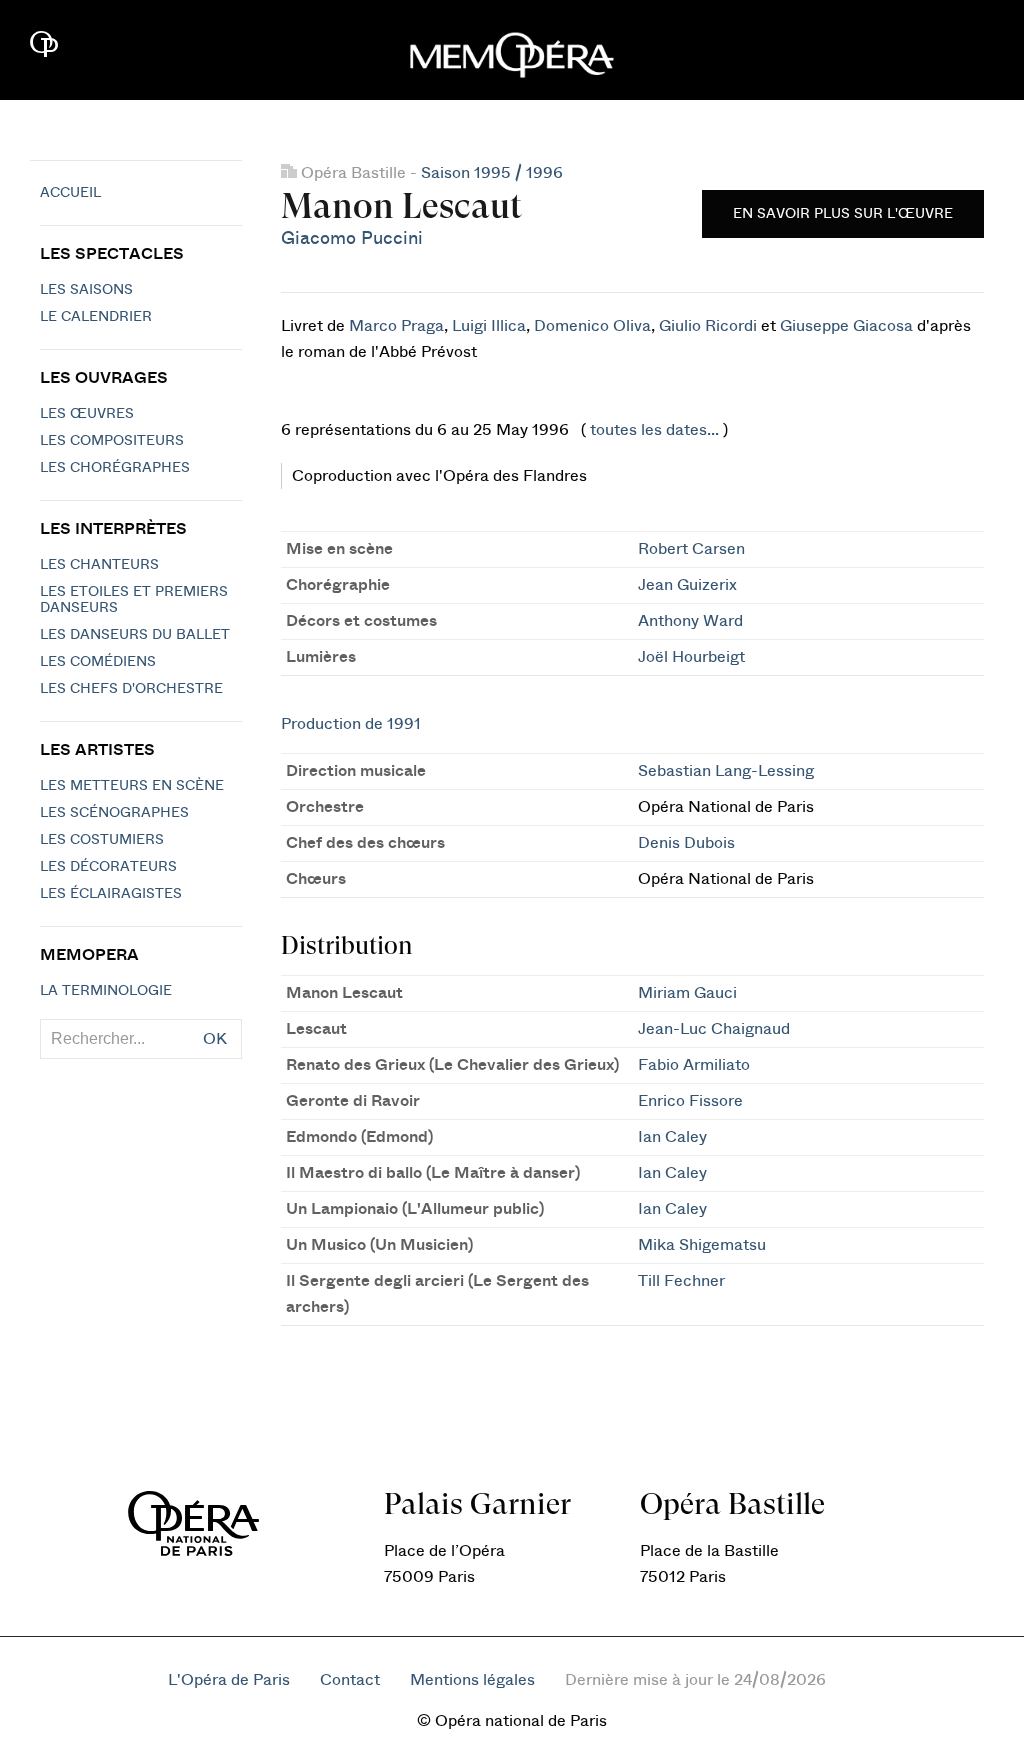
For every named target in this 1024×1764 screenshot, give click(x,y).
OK (215, 1039)
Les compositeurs (112, 441)
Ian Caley (672, 1137)
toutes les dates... (654, 430)
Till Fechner (681, 1281)
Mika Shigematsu (702, 1245)
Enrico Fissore (690, 1101)
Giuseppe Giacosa (846, 326)
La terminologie (106, 991)
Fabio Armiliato (694, 1065)
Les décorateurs (108, 867)
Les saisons (86, 290)
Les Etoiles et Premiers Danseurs (134, 600)
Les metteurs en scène (132, 786)
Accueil (70, 193)
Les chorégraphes (115, 468)
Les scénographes (114, 813)
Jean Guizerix (687, 585)
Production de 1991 (351, 724)
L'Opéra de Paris (229, 1680)
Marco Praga (396, 326)
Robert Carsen (691, 549)
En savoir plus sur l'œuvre (843, 214)
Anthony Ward (690, 621)
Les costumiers (102, 840)
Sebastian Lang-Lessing (726, 771)
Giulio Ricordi (708, 326)
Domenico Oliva (592, 326)
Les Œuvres (87, 414)
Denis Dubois (686, 843)
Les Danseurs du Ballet (135, 635)
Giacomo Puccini (352, 238)
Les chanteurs (99, 565)
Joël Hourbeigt (691, 657)
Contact (350, 1680)
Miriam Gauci (687, 993)
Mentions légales (472, 1680)
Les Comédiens (98, 662)
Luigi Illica (489, 326)
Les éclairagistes (111, 894)
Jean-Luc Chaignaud (714, 1029)
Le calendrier (96, 317)
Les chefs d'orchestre (131, 689)
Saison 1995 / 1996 (492, 173)
